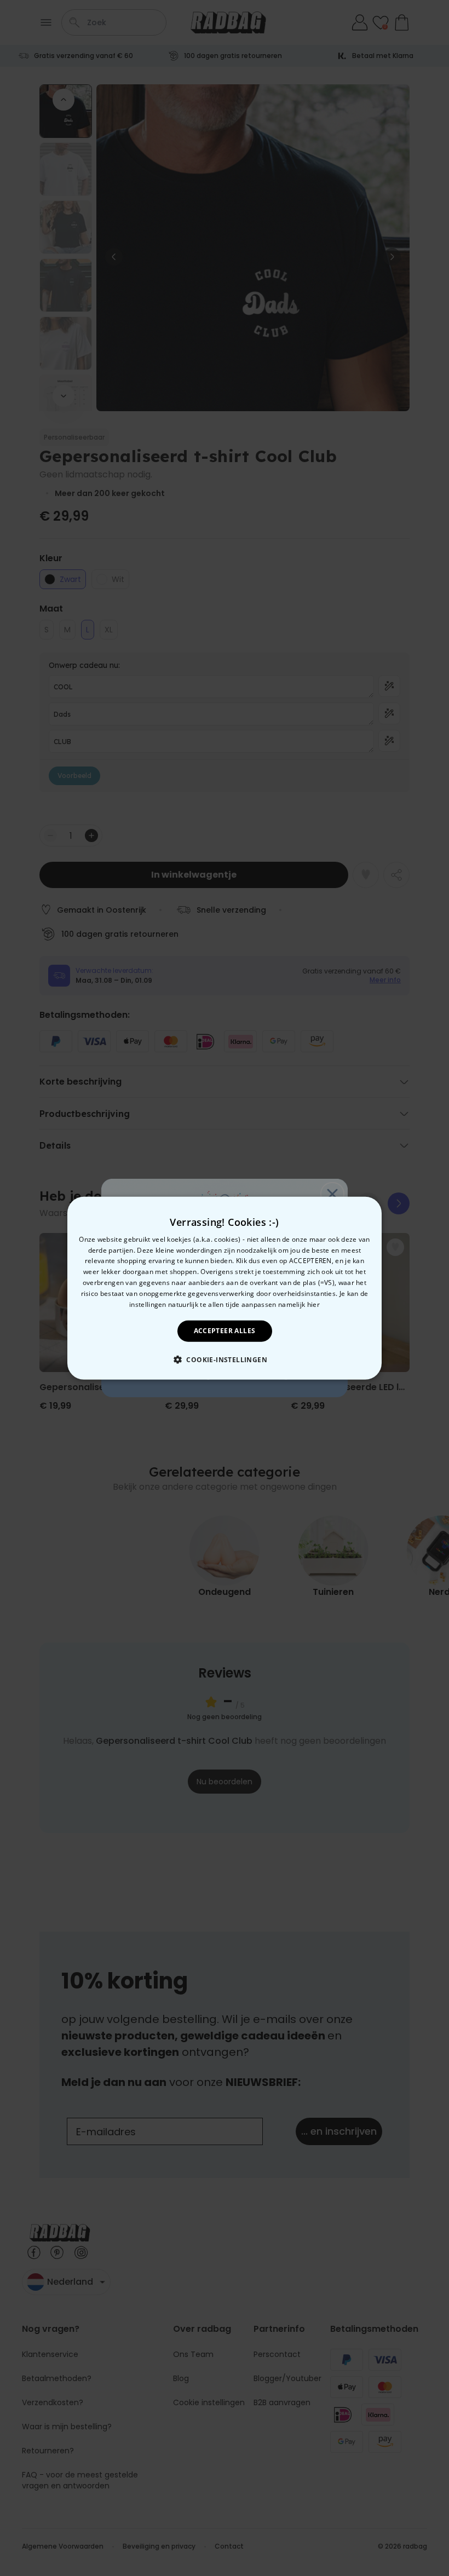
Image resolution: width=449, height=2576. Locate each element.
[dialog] (225, 1288)
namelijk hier (299, 1304)
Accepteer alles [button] (225, 1331)
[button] (225, 1359)
